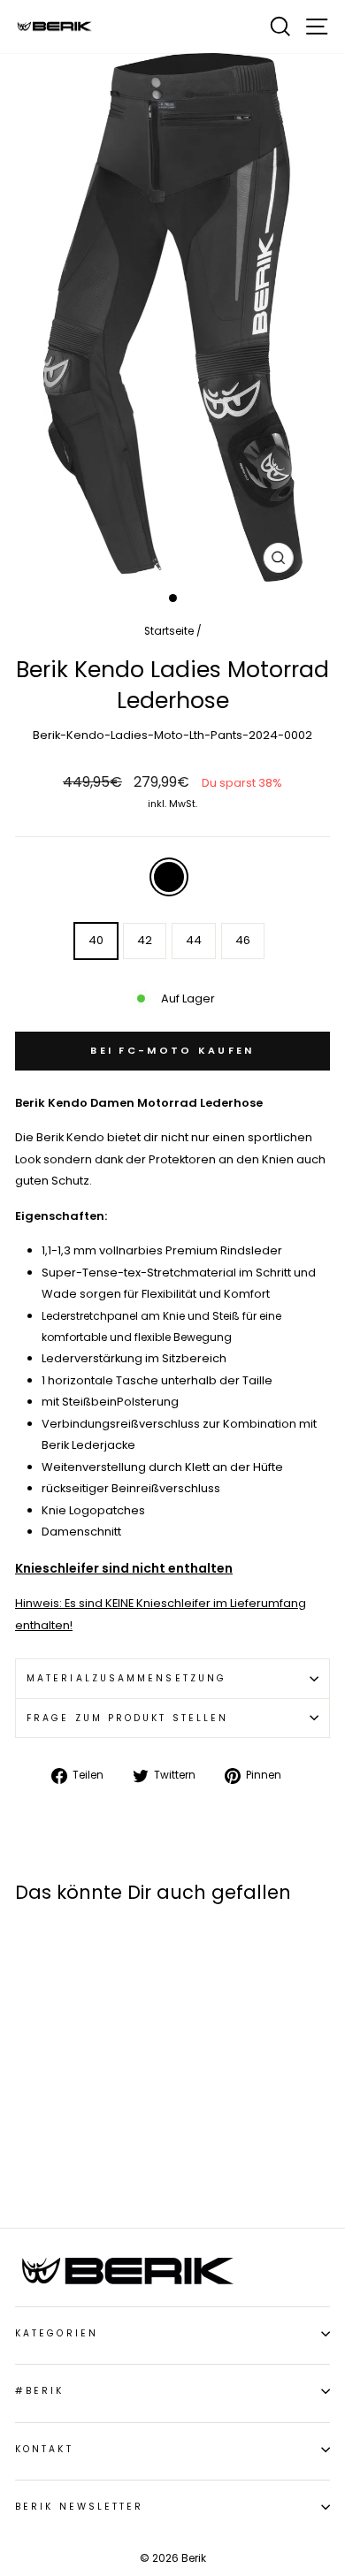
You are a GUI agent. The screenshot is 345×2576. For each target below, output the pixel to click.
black (169, 877)
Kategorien (57, 2333)
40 (96, 940)
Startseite (169, 631)
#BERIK (40, 2391)
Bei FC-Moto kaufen (172, 1050)
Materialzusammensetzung (126, 1678)
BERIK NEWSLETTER (79, 2507)
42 (145, 940)
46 (243, 940)
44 (194, 940)
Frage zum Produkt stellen (127, 1718)
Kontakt (44, 2449)
